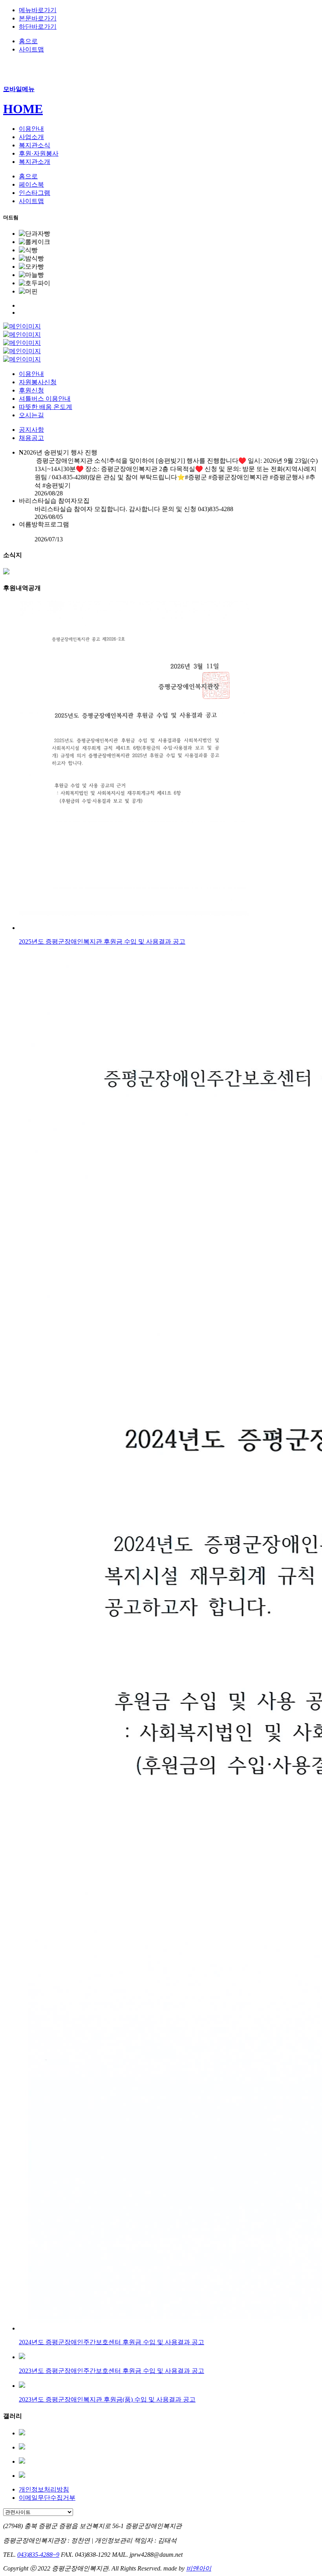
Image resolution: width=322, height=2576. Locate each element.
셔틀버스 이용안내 (45, 399)
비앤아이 (199, 2568)
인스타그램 (35, 193)
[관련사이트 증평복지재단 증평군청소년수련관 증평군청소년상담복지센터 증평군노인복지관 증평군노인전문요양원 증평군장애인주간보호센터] (38, 2512)
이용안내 (31, 374)
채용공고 (31, 438)
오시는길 (31, 415)
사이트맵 (31, 49)
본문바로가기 (38, 18)
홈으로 (28, 41)
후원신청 (31, 390)
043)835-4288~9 (38, 2555)
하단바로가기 (38, 27)
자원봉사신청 (38, 382)
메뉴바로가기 (38, 10)
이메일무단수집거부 (47, 2498)
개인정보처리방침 (44, 2489)
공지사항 (31, 430)
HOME (23, 109)
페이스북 (31, 184)
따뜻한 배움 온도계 (46, 407)
